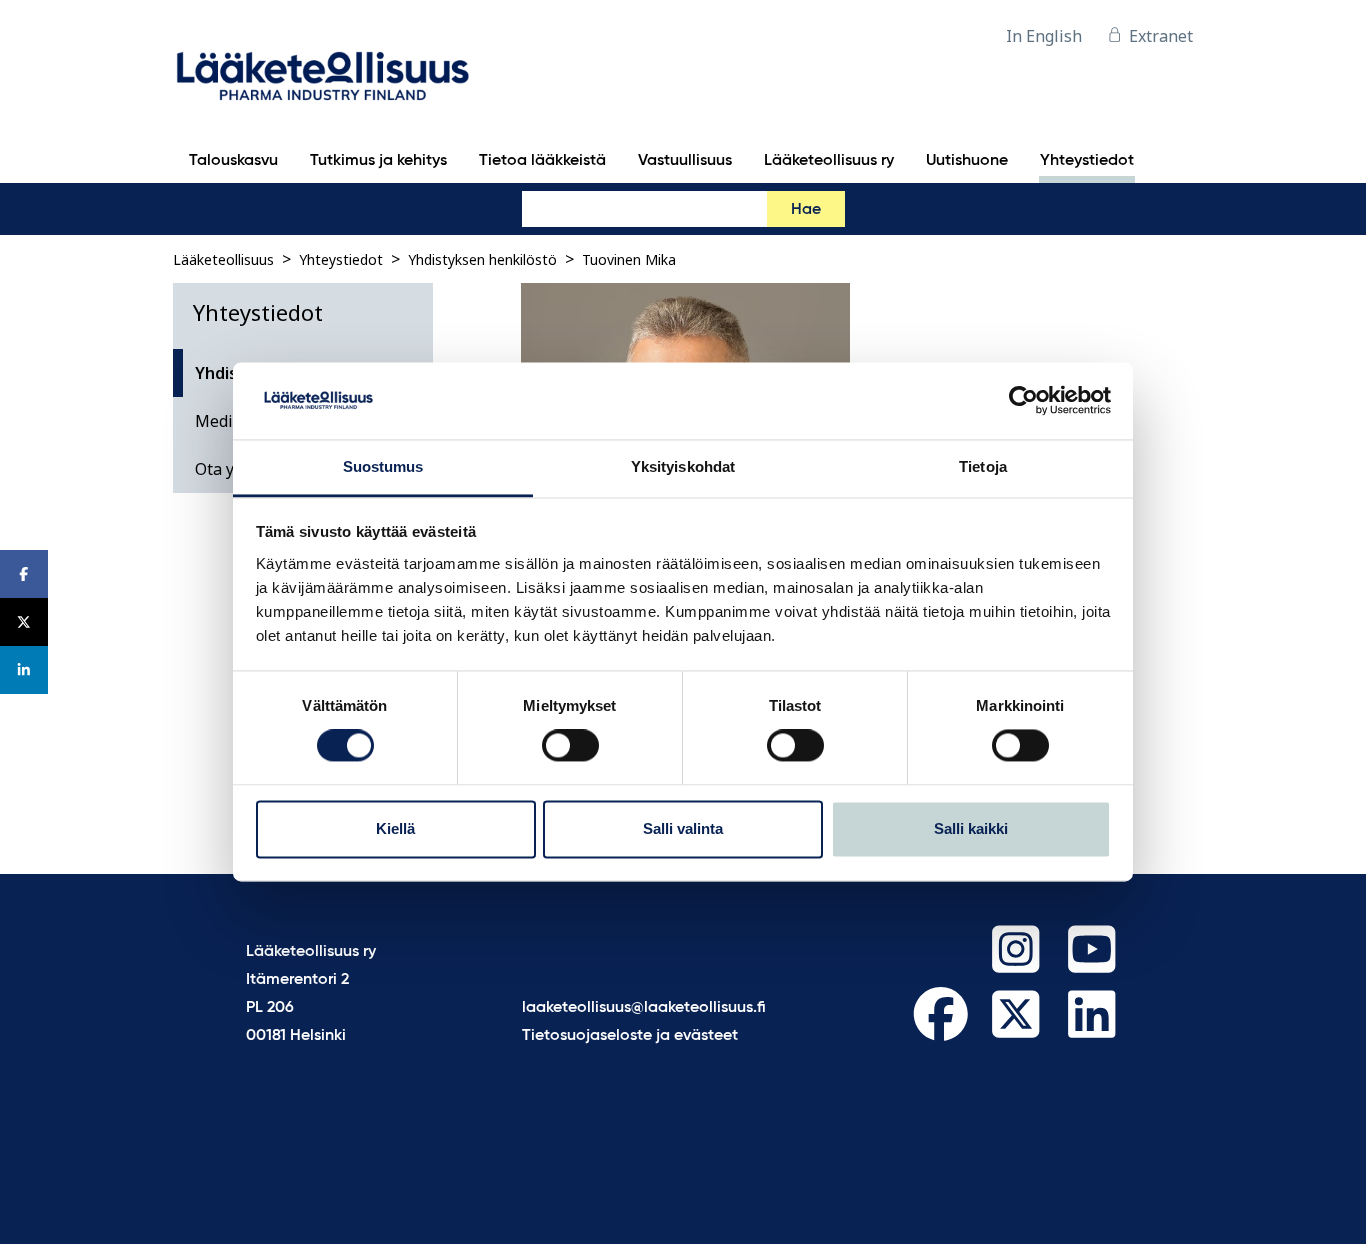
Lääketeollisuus (223, 259)
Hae (806, 210)
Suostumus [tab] (383, 466)
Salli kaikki (971, 828)
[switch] (570, 746)
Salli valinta (683, 828)
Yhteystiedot (341, 259)
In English (1044, 36)
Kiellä (395, 828)
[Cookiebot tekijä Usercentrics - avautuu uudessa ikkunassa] (1023, 401)
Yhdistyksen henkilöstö (482, 259)
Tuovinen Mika (629, 259)
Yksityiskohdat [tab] (683, 466)
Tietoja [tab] (983, 466)
